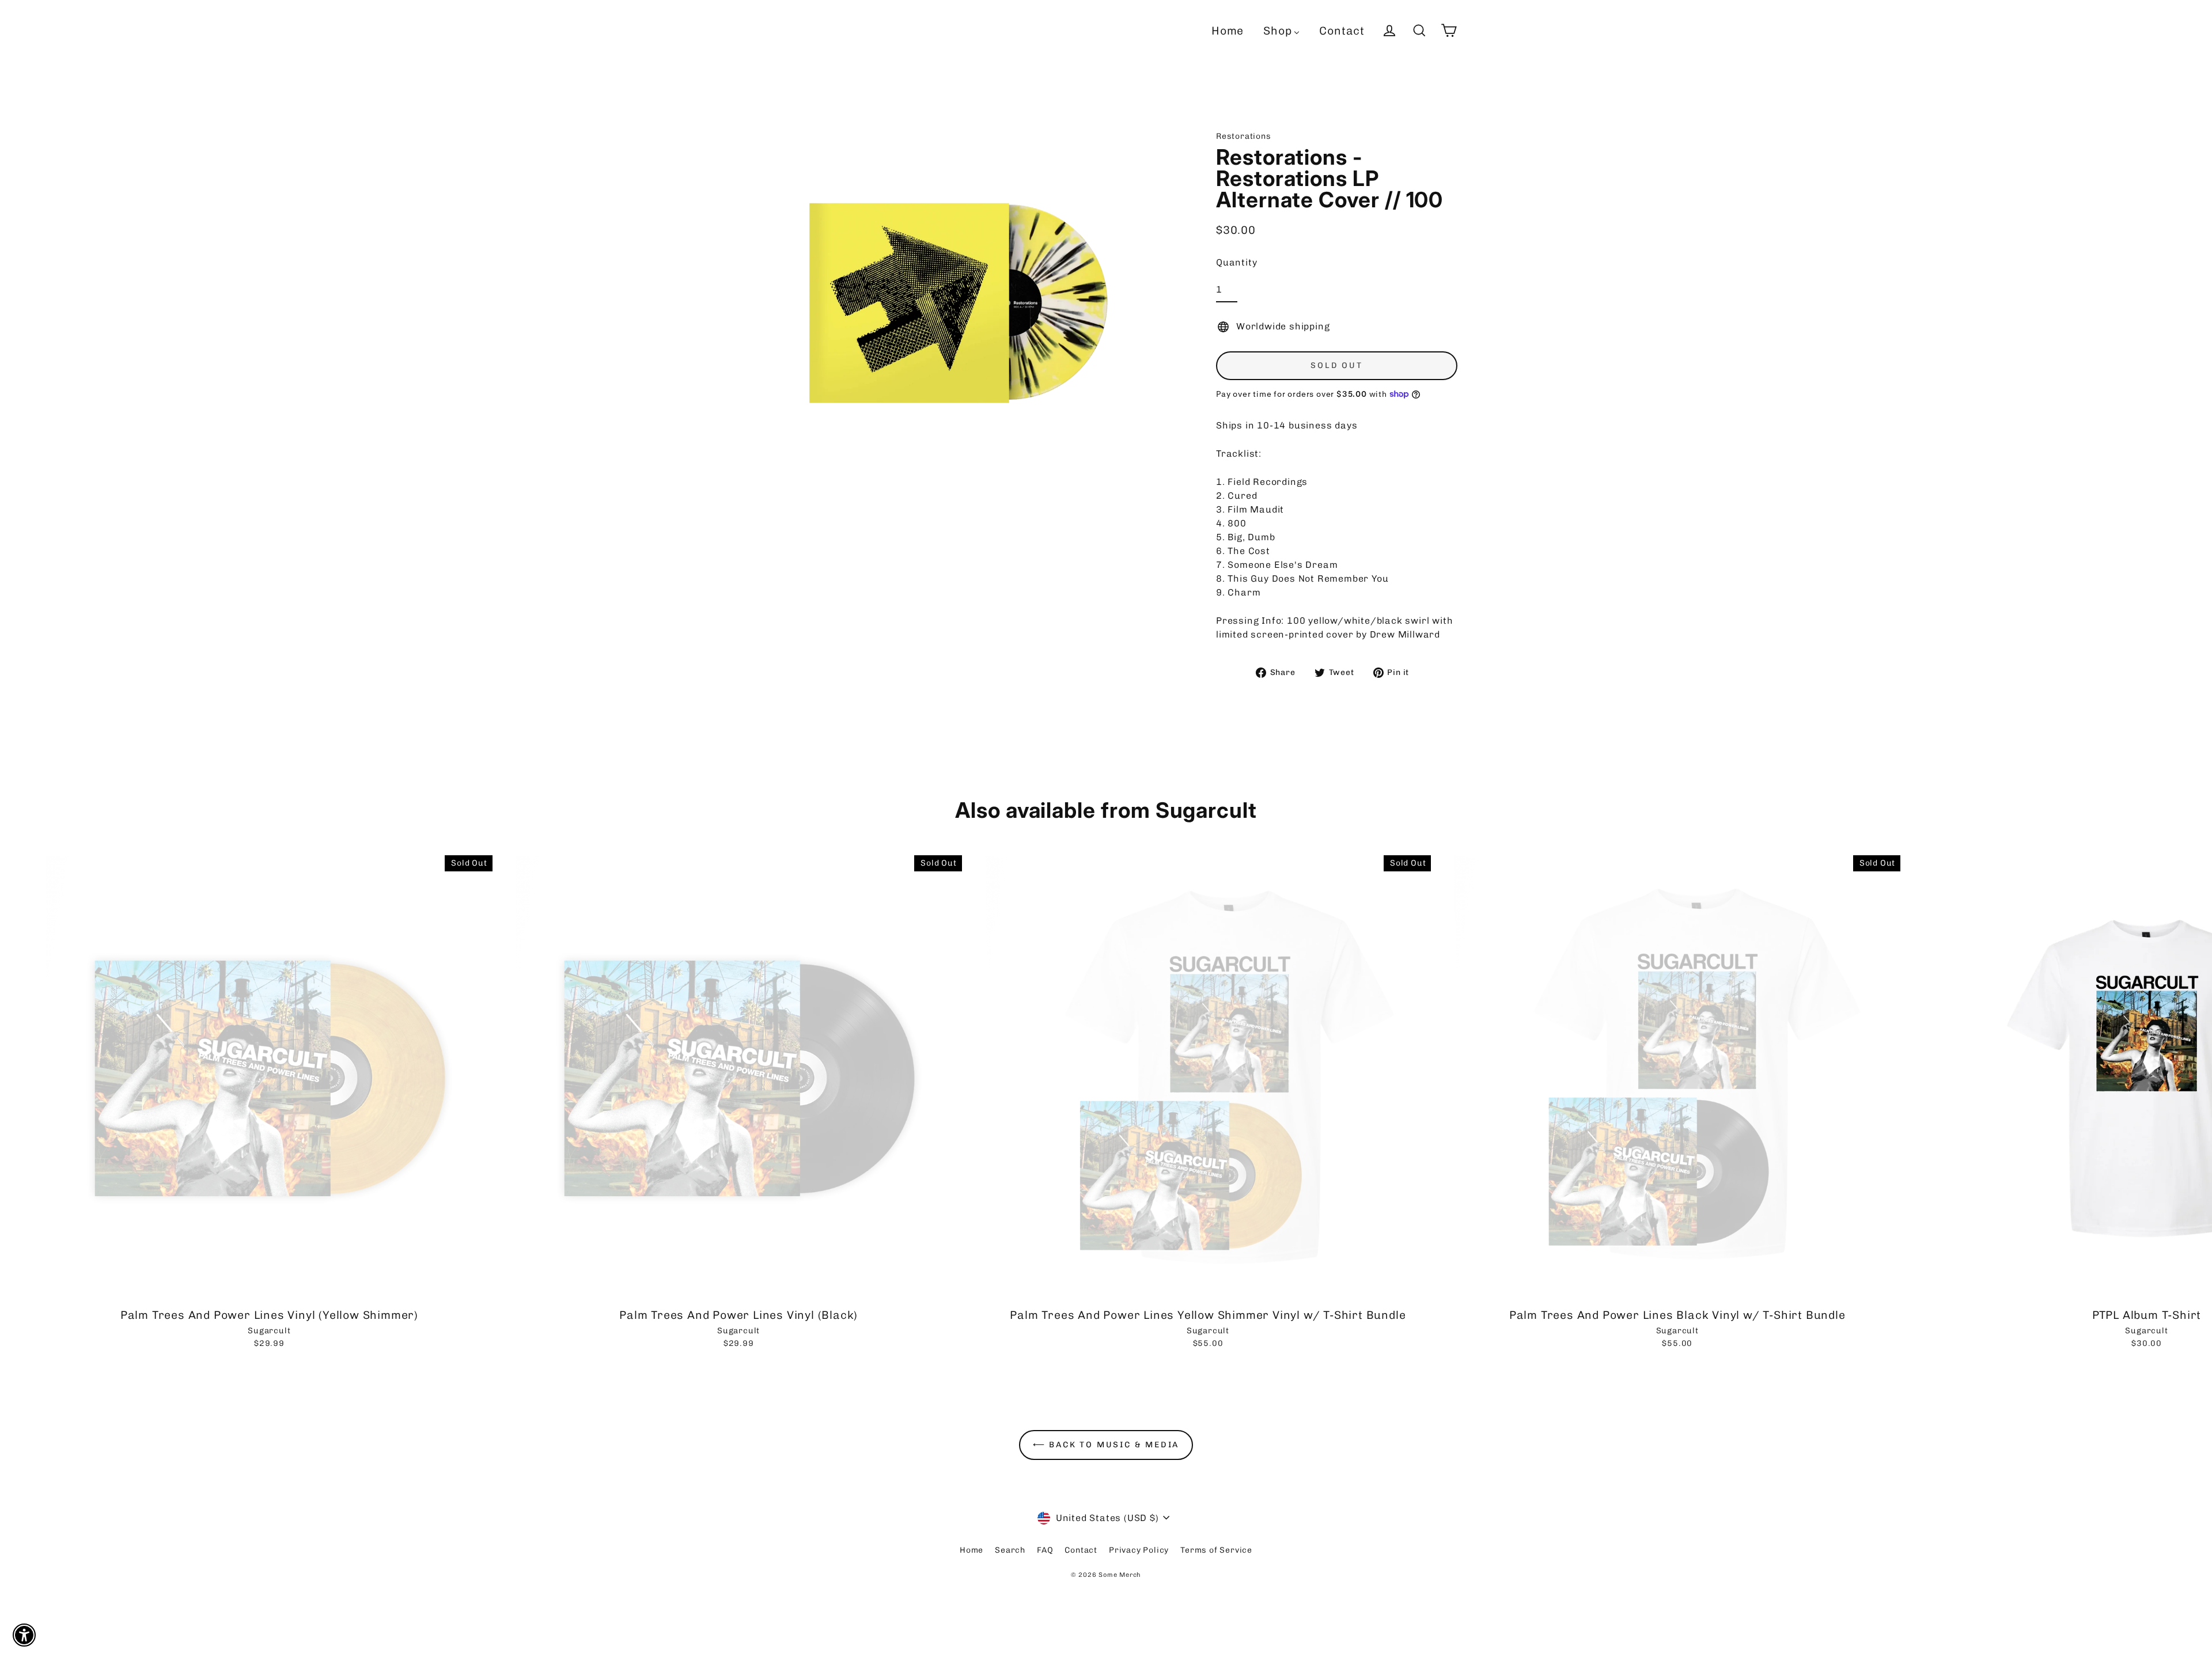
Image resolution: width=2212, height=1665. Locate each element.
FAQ (1045, 1550)
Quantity (1236, 262)
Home (971, 1550)
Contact (1081, 1550)
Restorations (1244, 136)
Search (1010, 1550)
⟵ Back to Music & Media (1106, 1445)
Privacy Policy (1139, 1550)
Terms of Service (1216, 1550)
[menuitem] (1228, 31)
